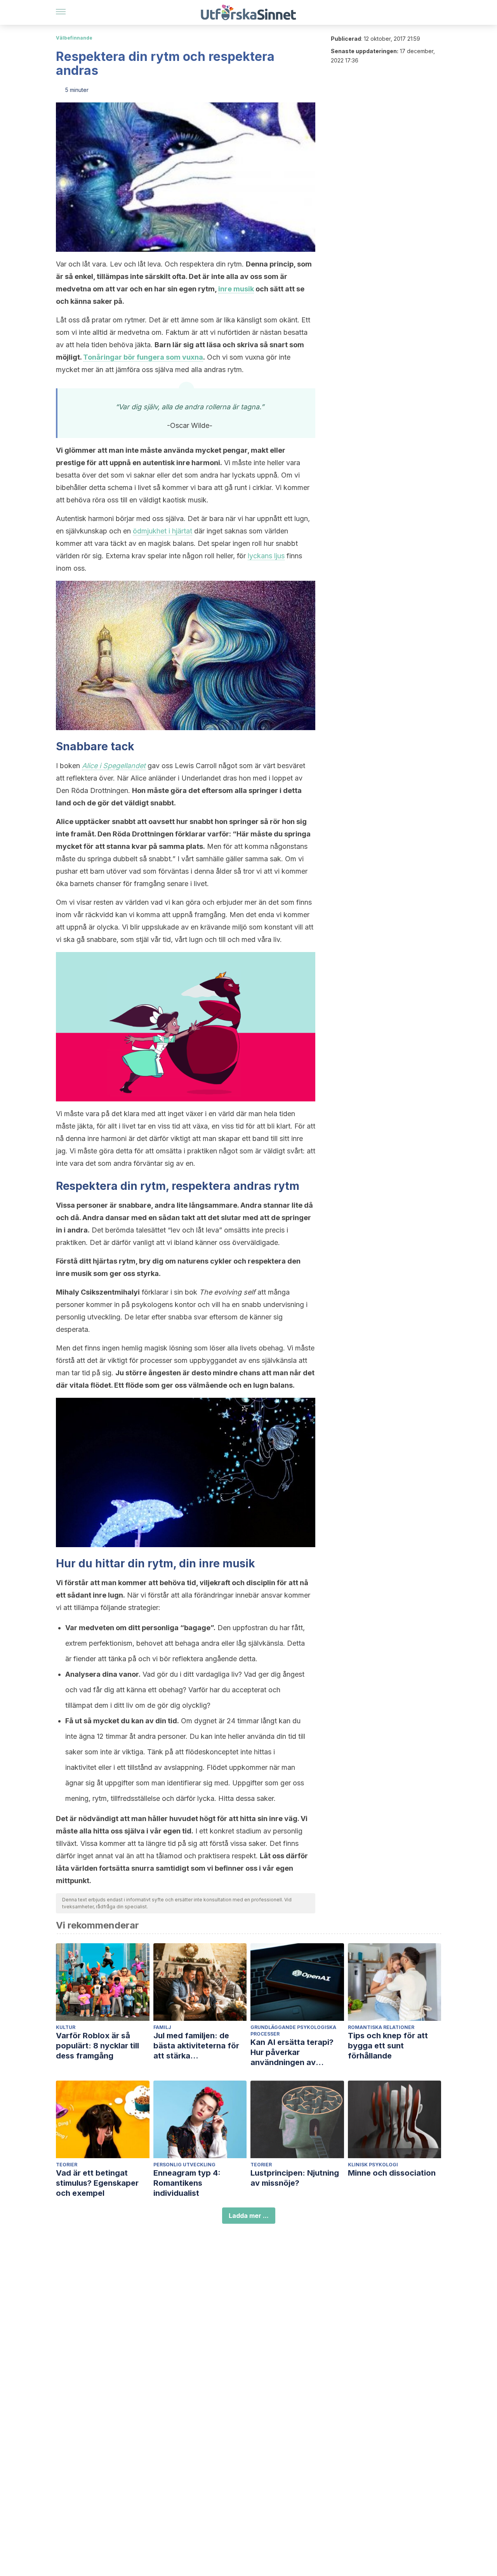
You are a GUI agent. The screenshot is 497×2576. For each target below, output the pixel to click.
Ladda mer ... (249, 2216)
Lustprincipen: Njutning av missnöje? (295, 2178)
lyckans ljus (266, 556)
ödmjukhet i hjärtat (162, 531)
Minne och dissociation (392, 2173)
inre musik (236, 289)
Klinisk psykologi (373, 2165)
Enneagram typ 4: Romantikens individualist (187, 2183)
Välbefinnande (74, 38)
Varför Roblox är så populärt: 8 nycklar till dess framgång (97, 2046)
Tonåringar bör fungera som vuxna (143, 357)
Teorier (67, 2165)
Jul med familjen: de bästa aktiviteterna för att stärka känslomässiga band (196, 2046)
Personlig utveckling (184, 2165)
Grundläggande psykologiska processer (293, 2031)
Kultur (66, 2027)
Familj (162, 2027)
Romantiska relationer (381, 2027)
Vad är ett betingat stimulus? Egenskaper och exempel (97, 2183)
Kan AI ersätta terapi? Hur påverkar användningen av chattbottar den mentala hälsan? (297, 2052)
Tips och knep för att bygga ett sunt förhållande (388, 2046)
